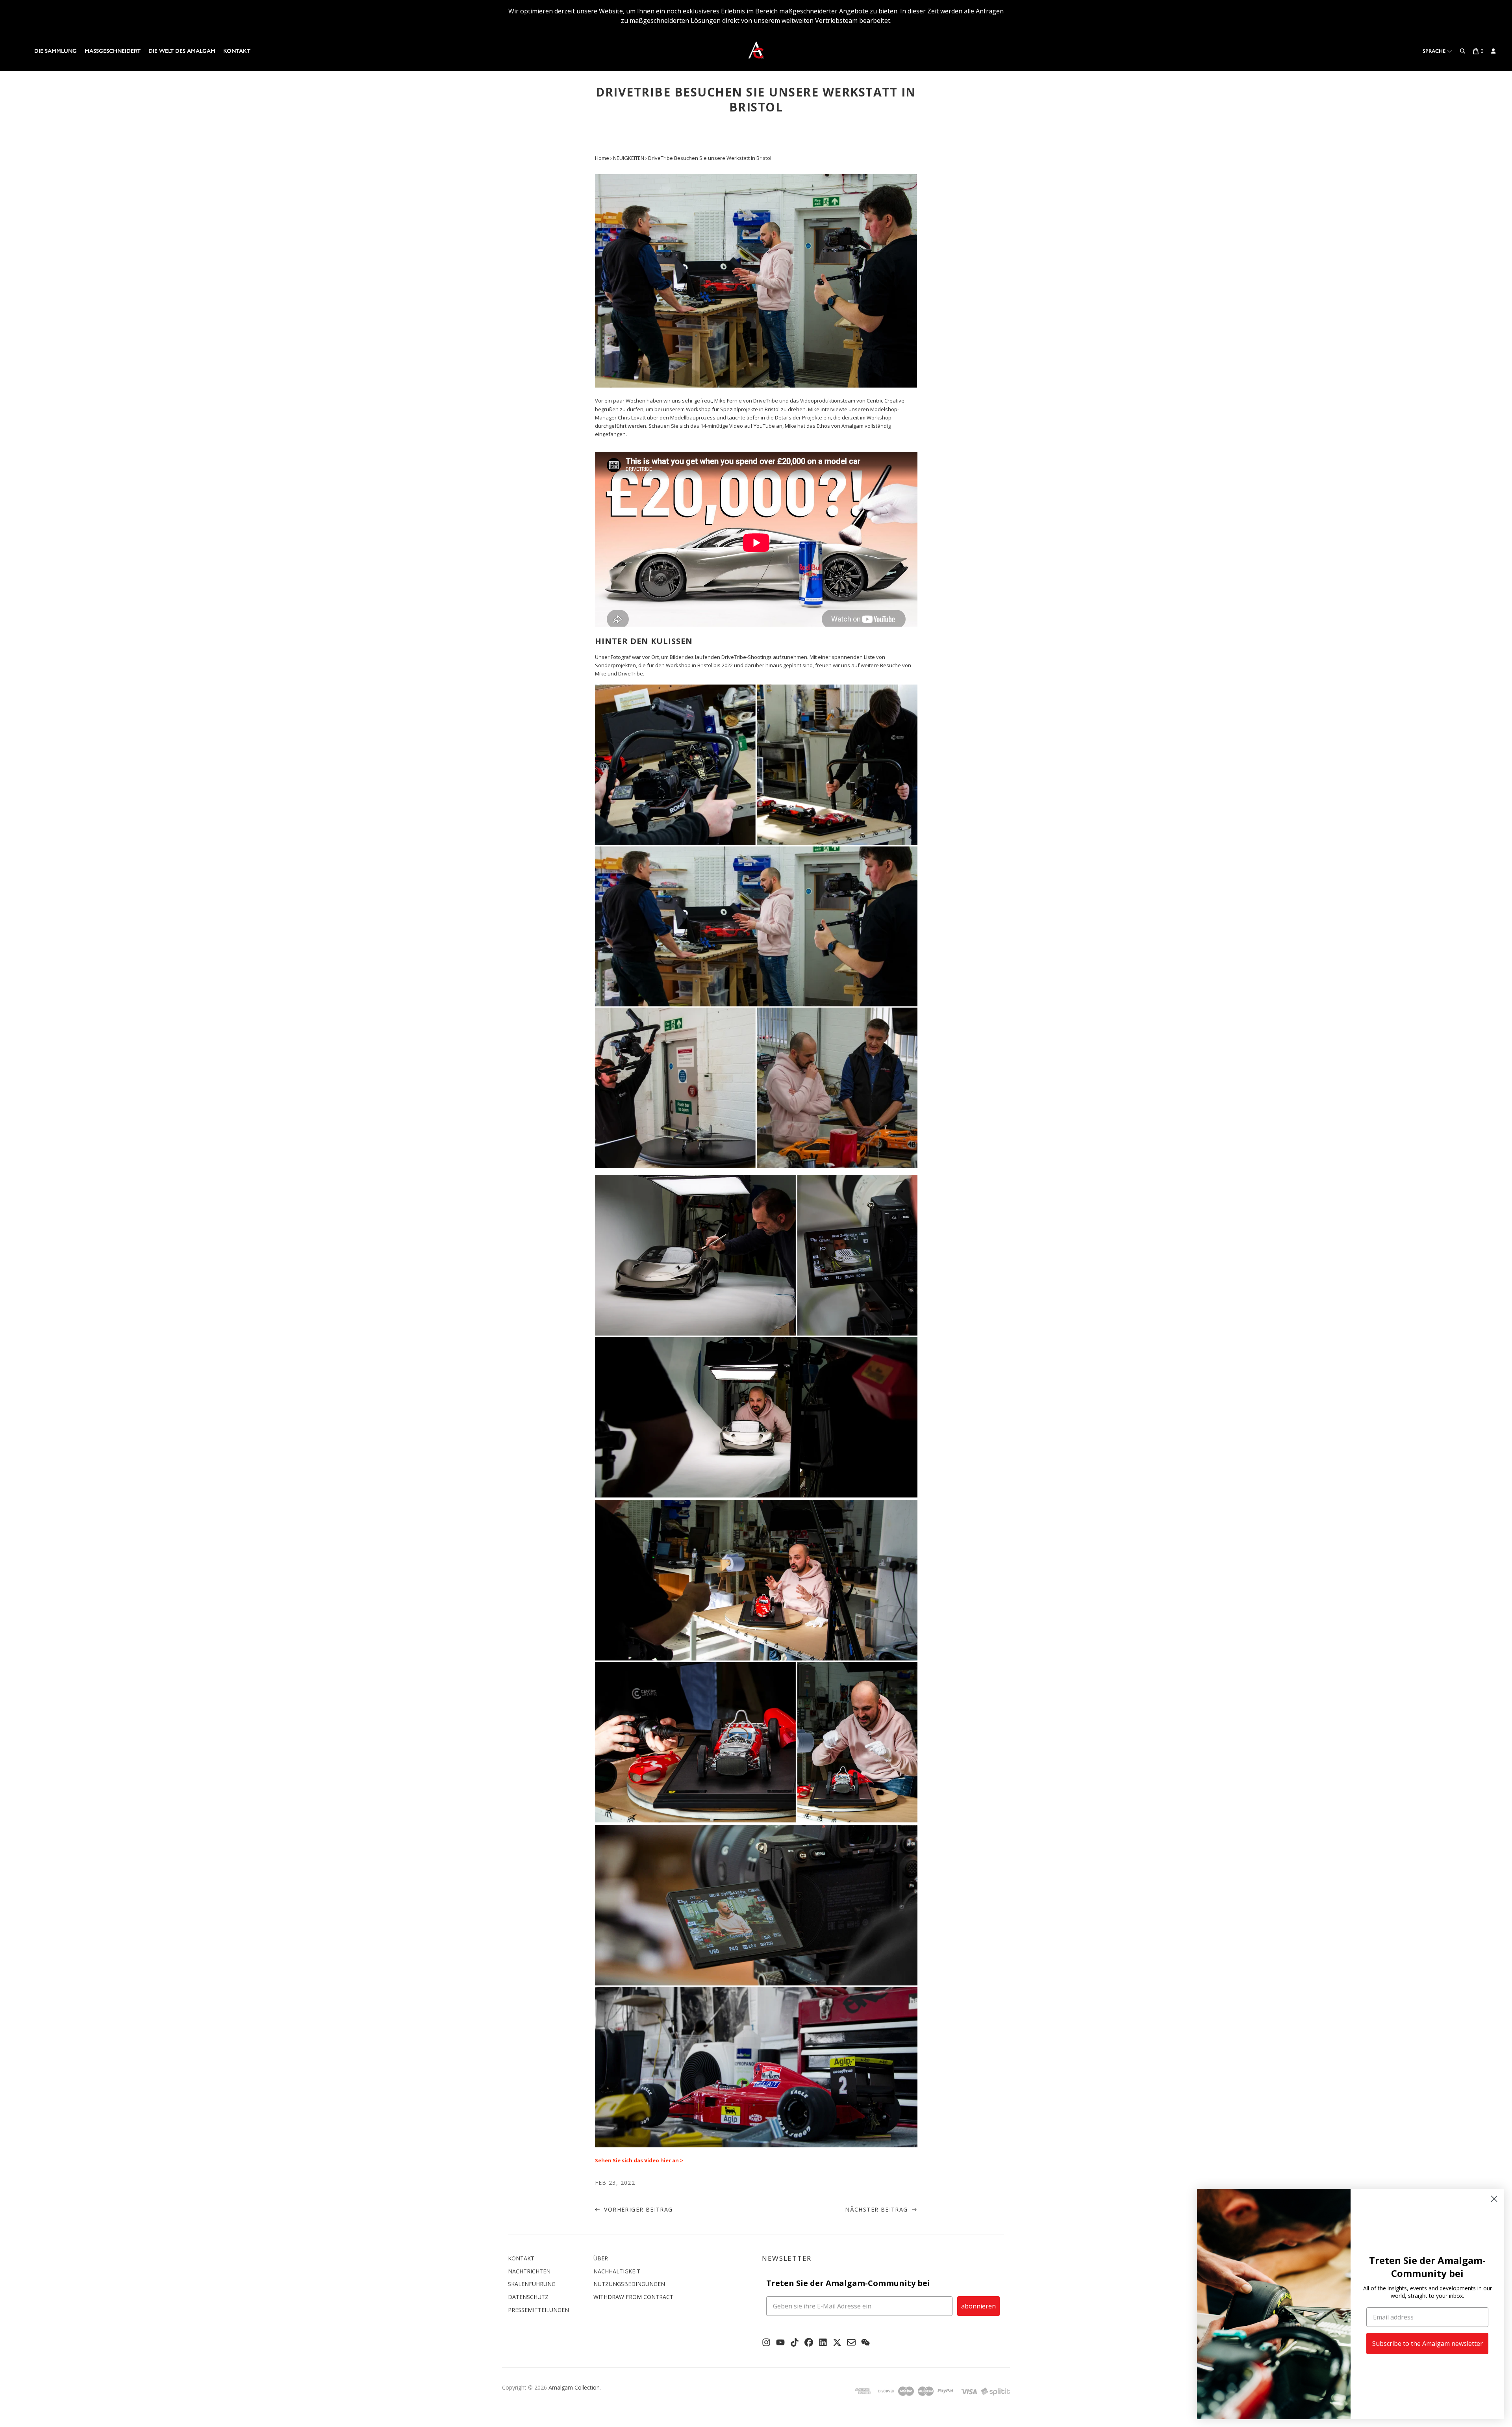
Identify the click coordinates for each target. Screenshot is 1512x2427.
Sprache (1435, 51)
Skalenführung (532, 2284)
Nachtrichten (529, 2271)
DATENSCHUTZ (528, 2297)
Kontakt (237, 51)
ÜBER (601, 2258)
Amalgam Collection (574, 2387)
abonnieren (978, 2306)
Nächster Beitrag (877, 2209)
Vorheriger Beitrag (637, 2209)
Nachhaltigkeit (617, 2271)
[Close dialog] (1494, 2199)
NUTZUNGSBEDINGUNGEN (629, 2284)
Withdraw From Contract (633, 2297)
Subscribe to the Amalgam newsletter (1428, 2344)
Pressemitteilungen (538, 2310)
